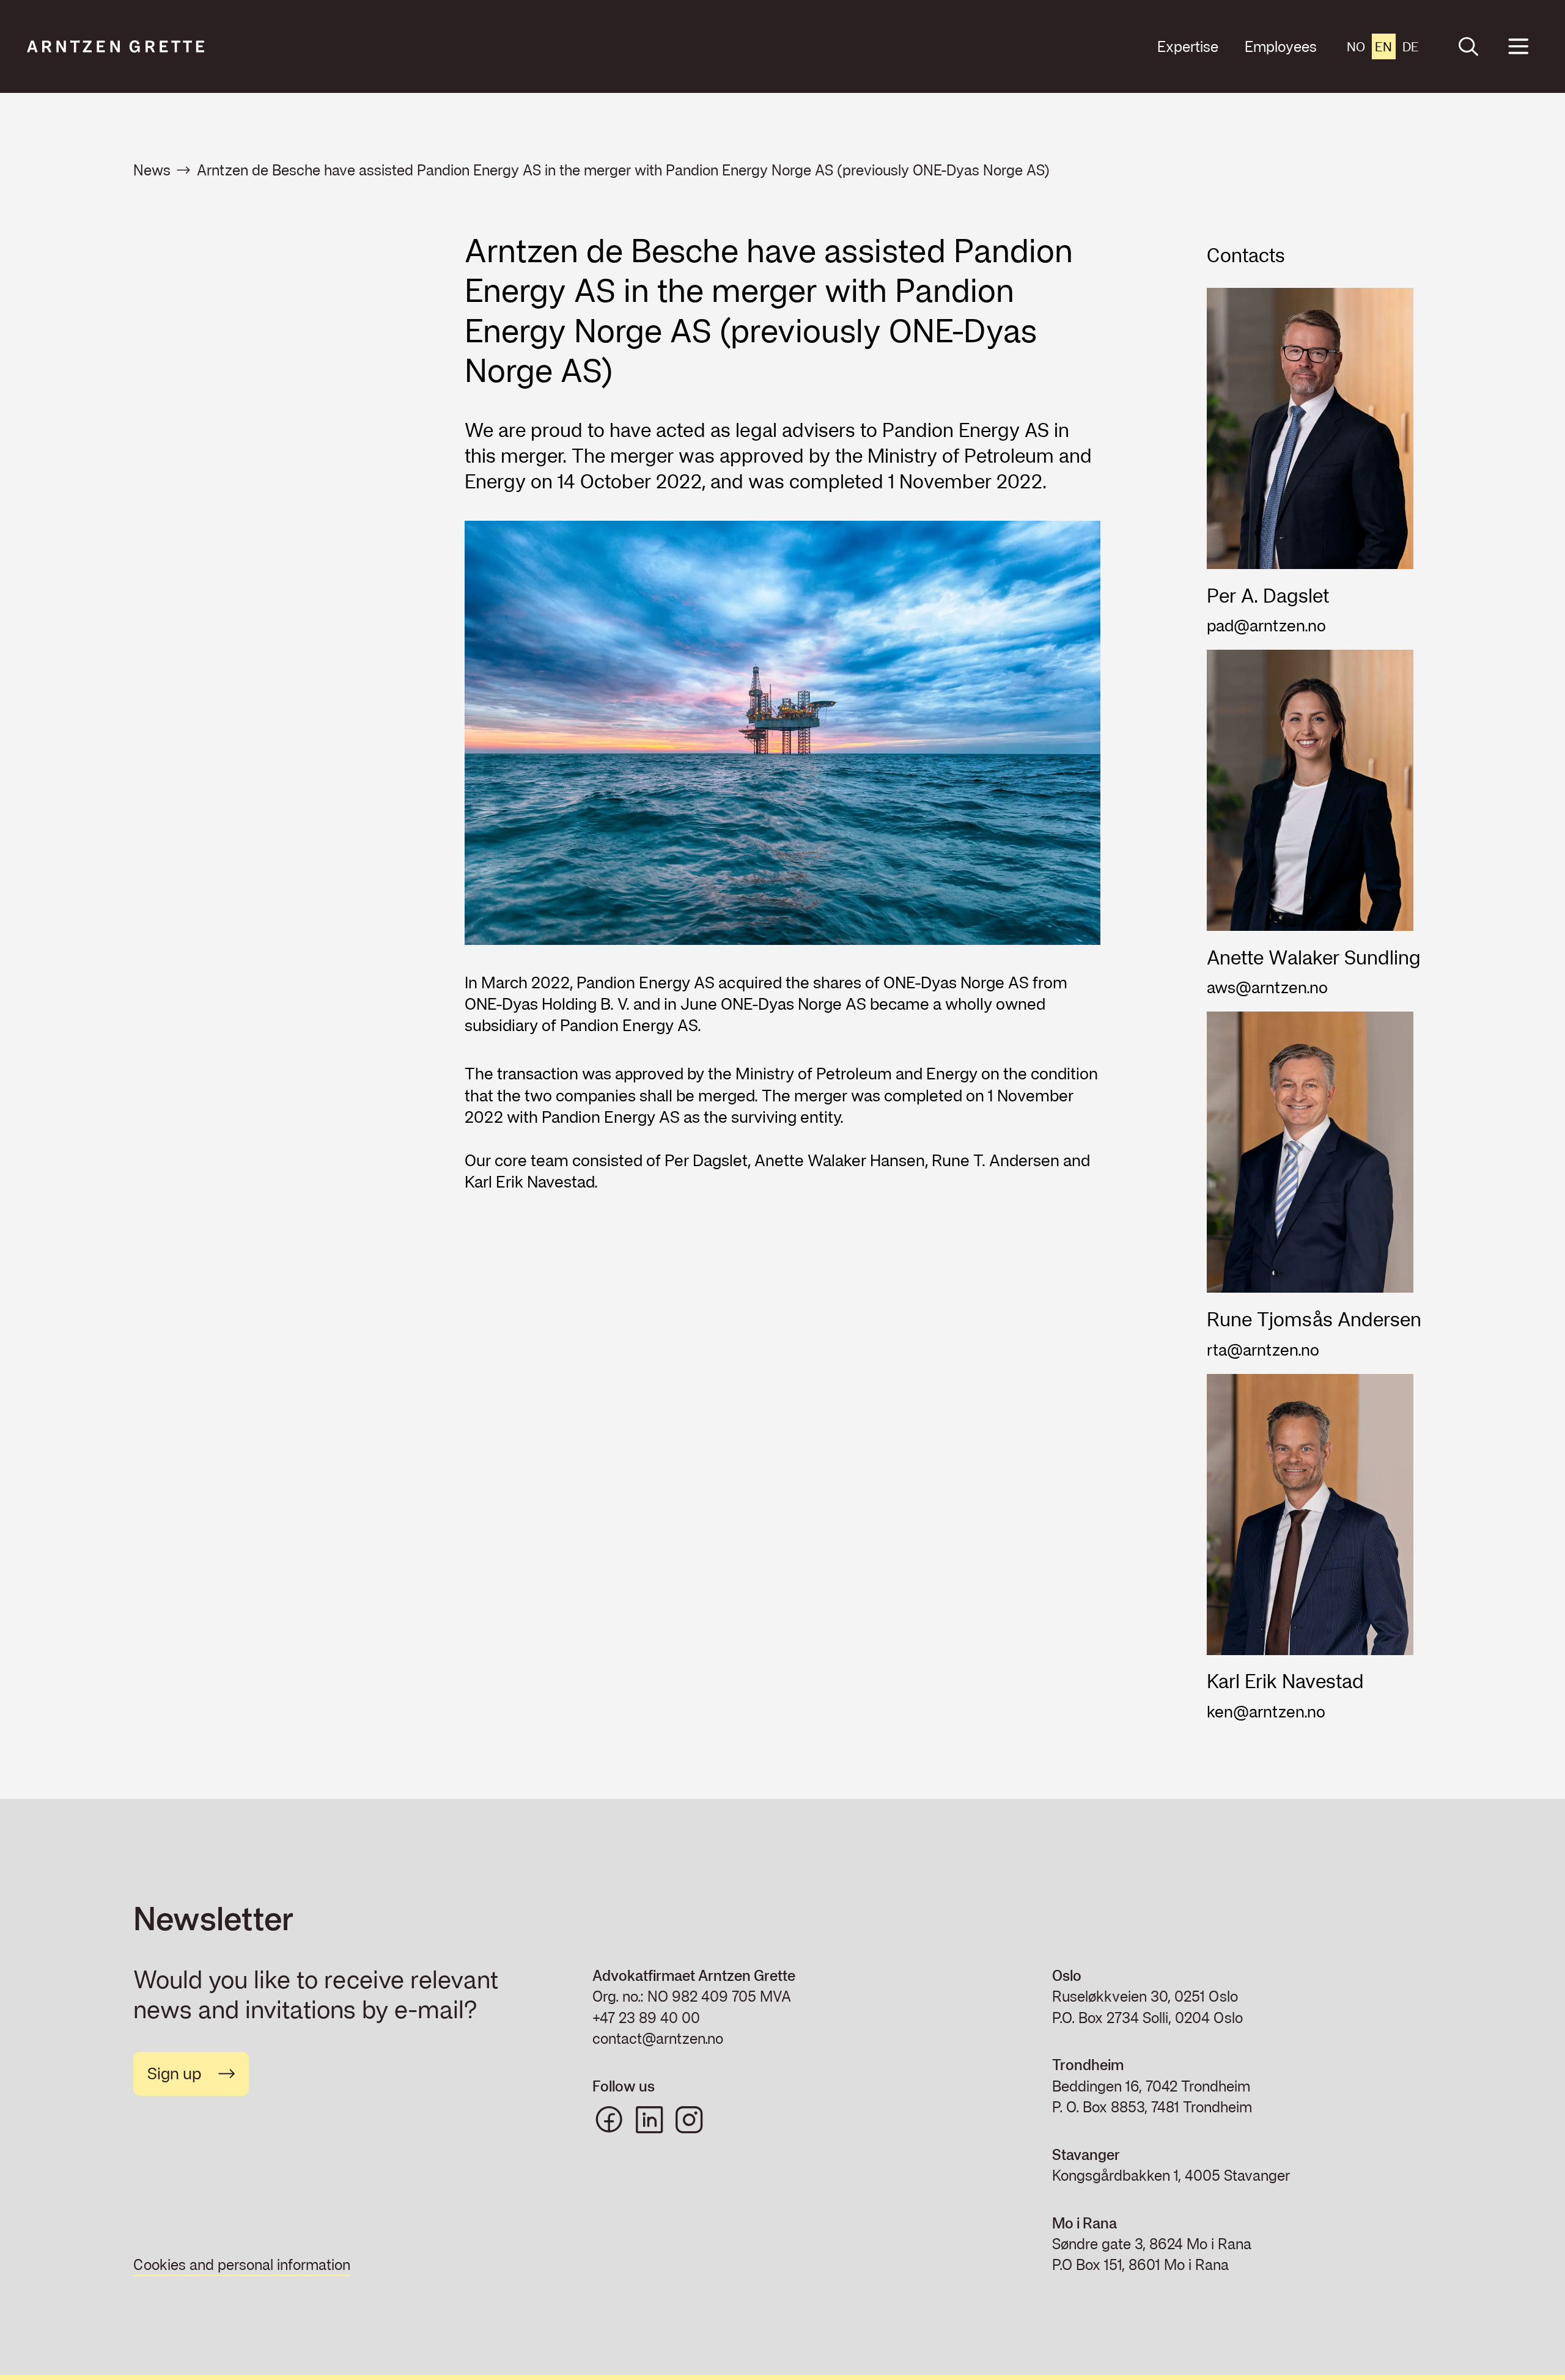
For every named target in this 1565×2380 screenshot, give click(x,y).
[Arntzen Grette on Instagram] (689, 2120)
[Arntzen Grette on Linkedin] (649, 2120)
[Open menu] (1518, 47)
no (1356, 46)
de (1411, 46)
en (1383, 46)
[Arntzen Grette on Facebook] (609, 2120)
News (152, 170)
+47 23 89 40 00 (646, 2018)
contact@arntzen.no (658, 2038)
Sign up (174, 2073)
